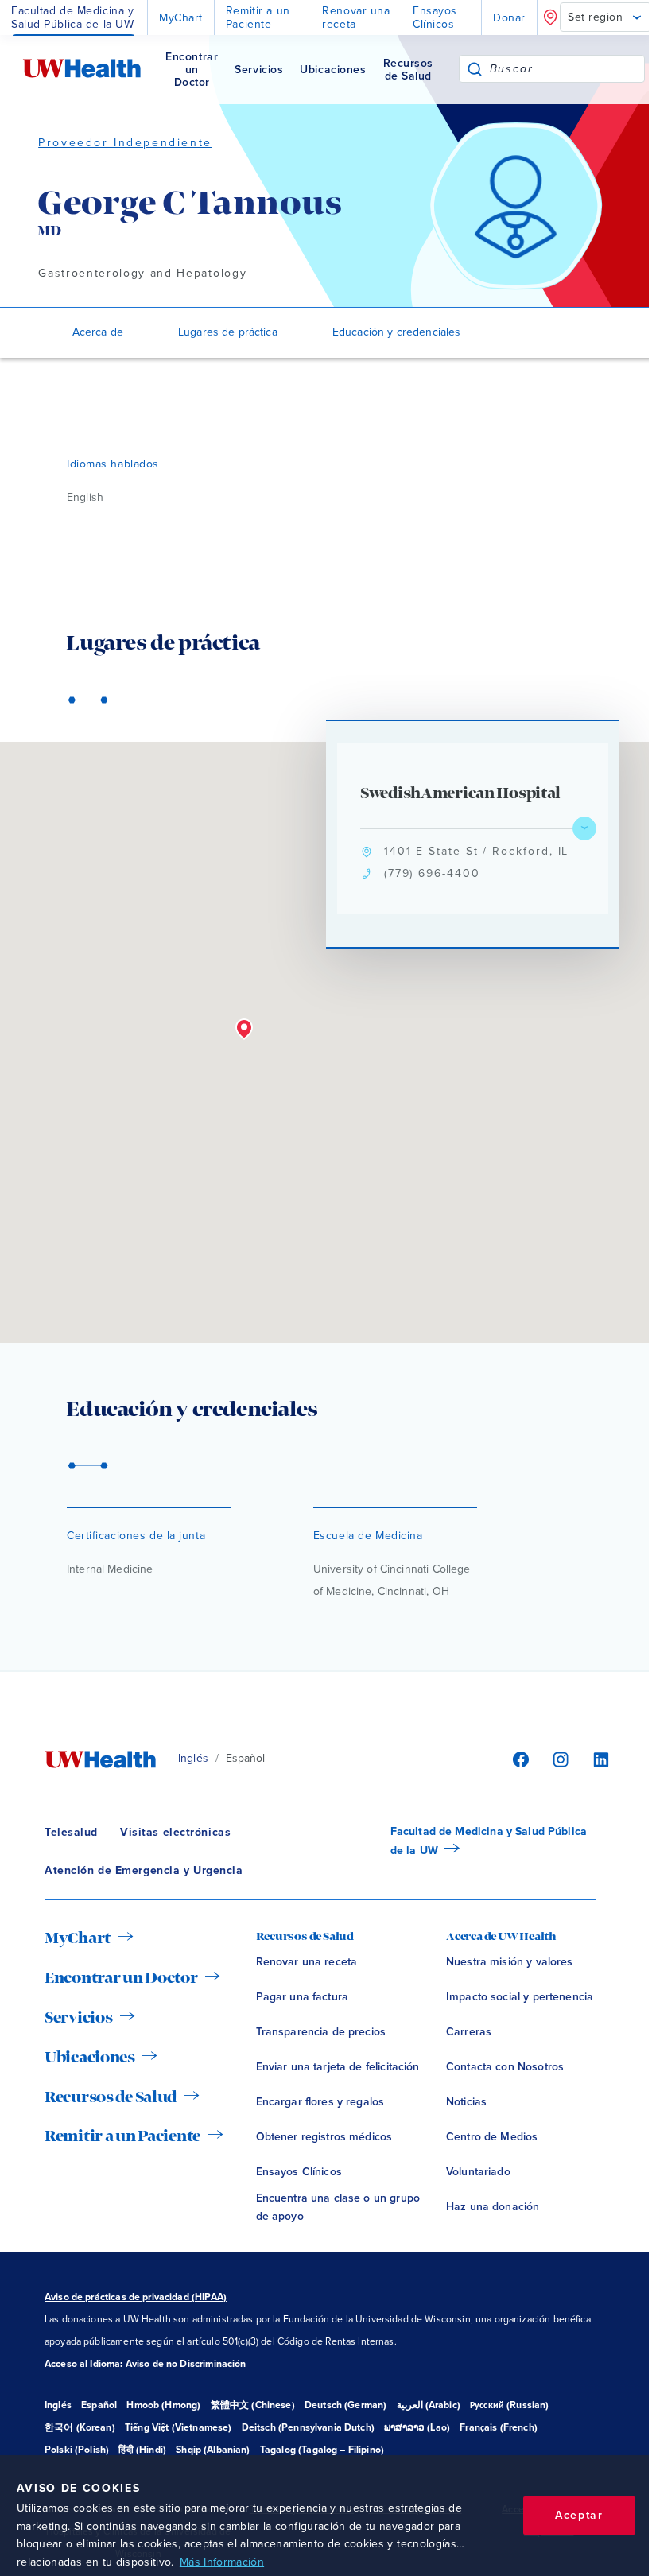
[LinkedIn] (593, 1759)
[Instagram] (558, 1759)
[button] (244, 1030)
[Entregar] (475, 69)
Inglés (193, 1758)
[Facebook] (518, 1759)
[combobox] (567, 69)
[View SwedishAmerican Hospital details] (584, 828)
